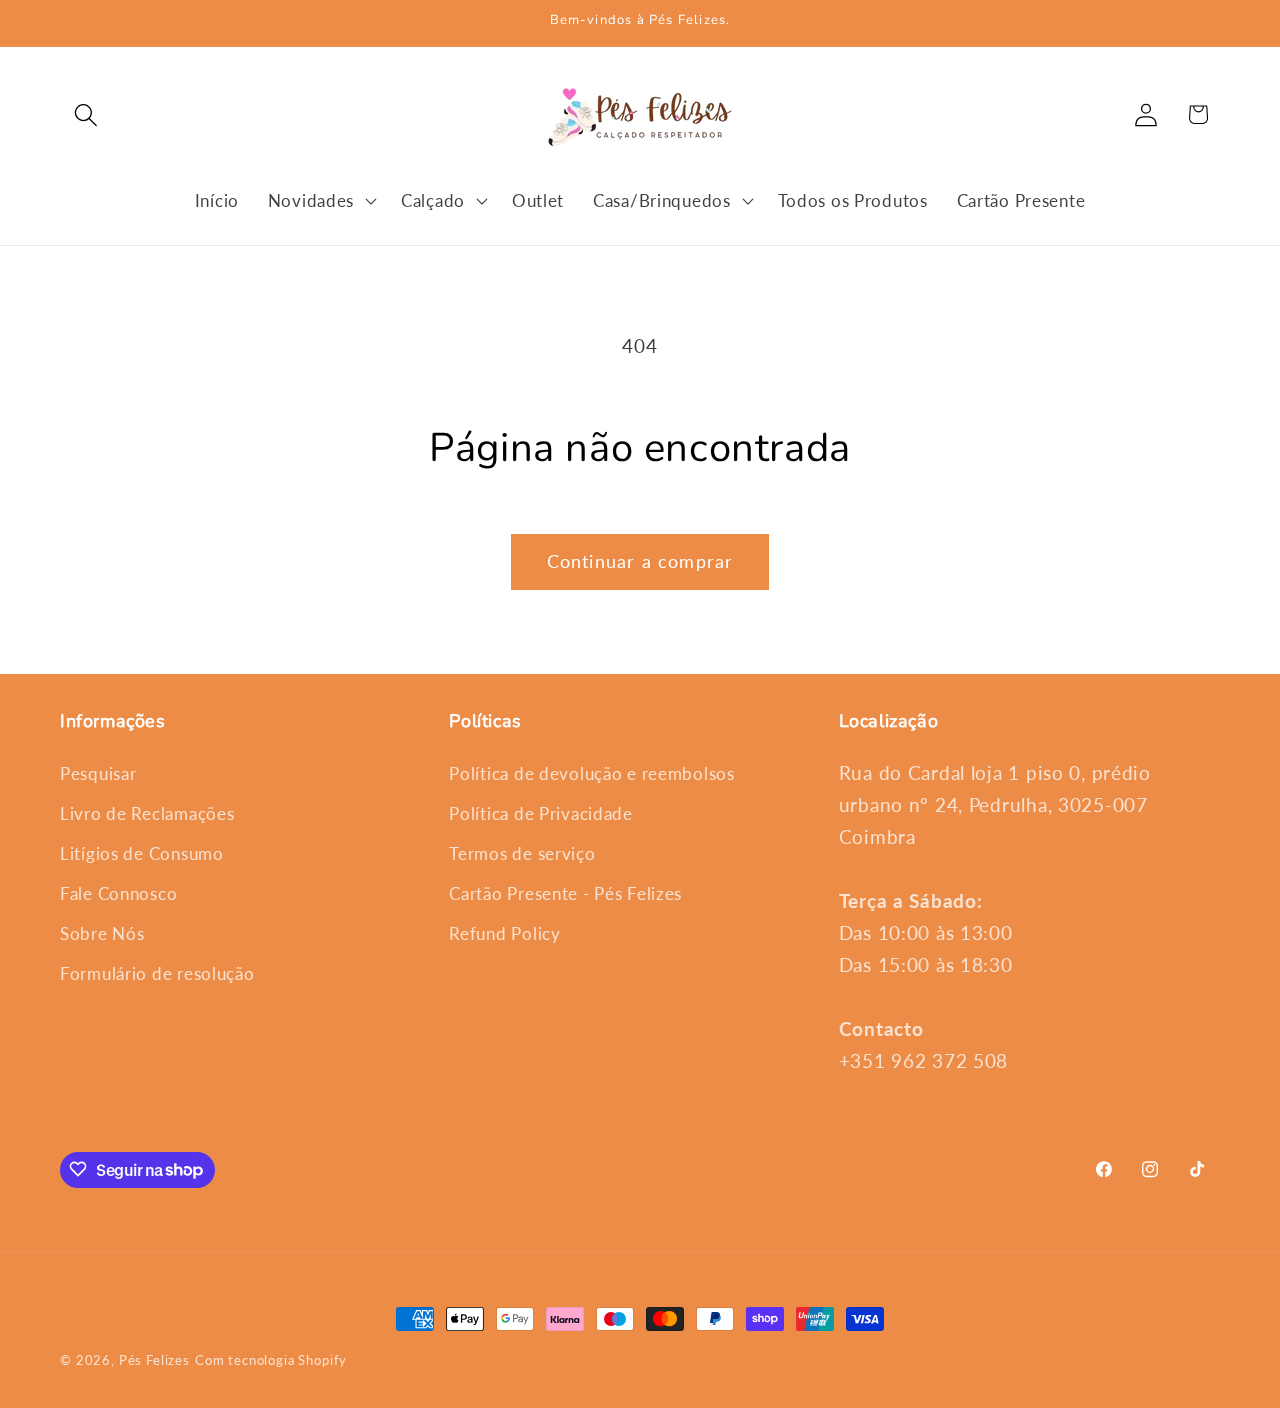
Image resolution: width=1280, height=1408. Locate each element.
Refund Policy (504, 934)
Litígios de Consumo (142, 854)
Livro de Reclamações (147, 814)
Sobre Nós (102, 934)
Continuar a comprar (640, 561)
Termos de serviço (522, 854)
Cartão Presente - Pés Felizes (565, 894)
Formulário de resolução (157, 974)
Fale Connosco (118, 894)
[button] (86, 114)
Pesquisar (98, 774)
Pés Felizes (154, 1360)
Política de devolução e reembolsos (591, 774)
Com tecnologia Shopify (271, 1360)
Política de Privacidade (541, 814)
